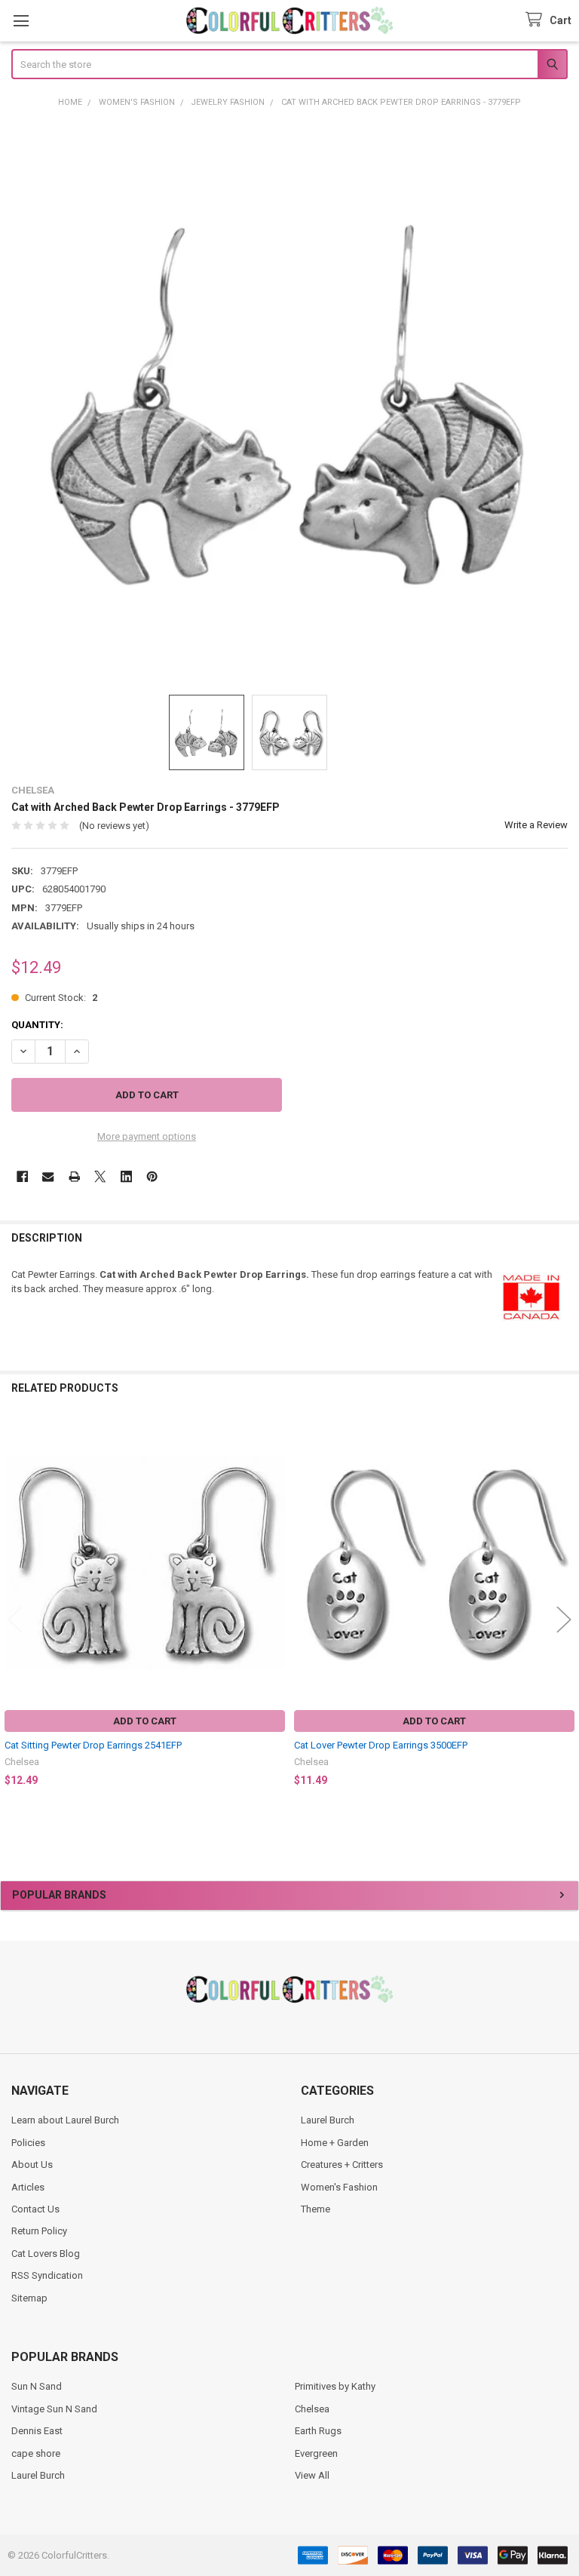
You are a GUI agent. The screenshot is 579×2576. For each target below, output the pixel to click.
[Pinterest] (152, 1176)
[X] (100, 1176)
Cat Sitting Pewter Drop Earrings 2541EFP (93, 1745)
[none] (290, 401)
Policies (28, 2143)
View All (312, 2475)
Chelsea (312, 2409)
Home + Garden (335, 2143)
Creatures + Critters (342, 2165)
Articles (28, 2187)
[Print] (74, 1176)
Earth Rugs (318, 2431)
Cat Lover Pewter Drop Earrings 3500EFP (381, 1745)
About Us (32, 2165)
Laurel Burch (328, 2120)
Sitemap (29, 2298)
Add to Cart (145, 1721)
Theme (316, 2209)
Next (564, 1619)
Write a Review (536, 825)
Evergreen (316, 2453)
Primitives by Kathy (335, 2386)
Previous (15, 1619)
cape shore (36, 2453)
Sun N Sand (37, 2386)
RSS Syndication (47, 2275)
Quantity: (37, 1025)
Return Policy (39, 2231)
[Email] (48, 1176)
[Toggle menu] (21, 21)
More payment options (147, 1136)
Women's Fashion (339, 2187)
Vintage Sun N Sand (54, 2409)
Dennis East (37, 2431)
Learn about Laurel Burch (65, 2120)
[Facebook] (22, 1176)
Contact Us (35, 2209)
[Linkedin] (126, 1176)
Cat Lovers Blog (46, 2254)
